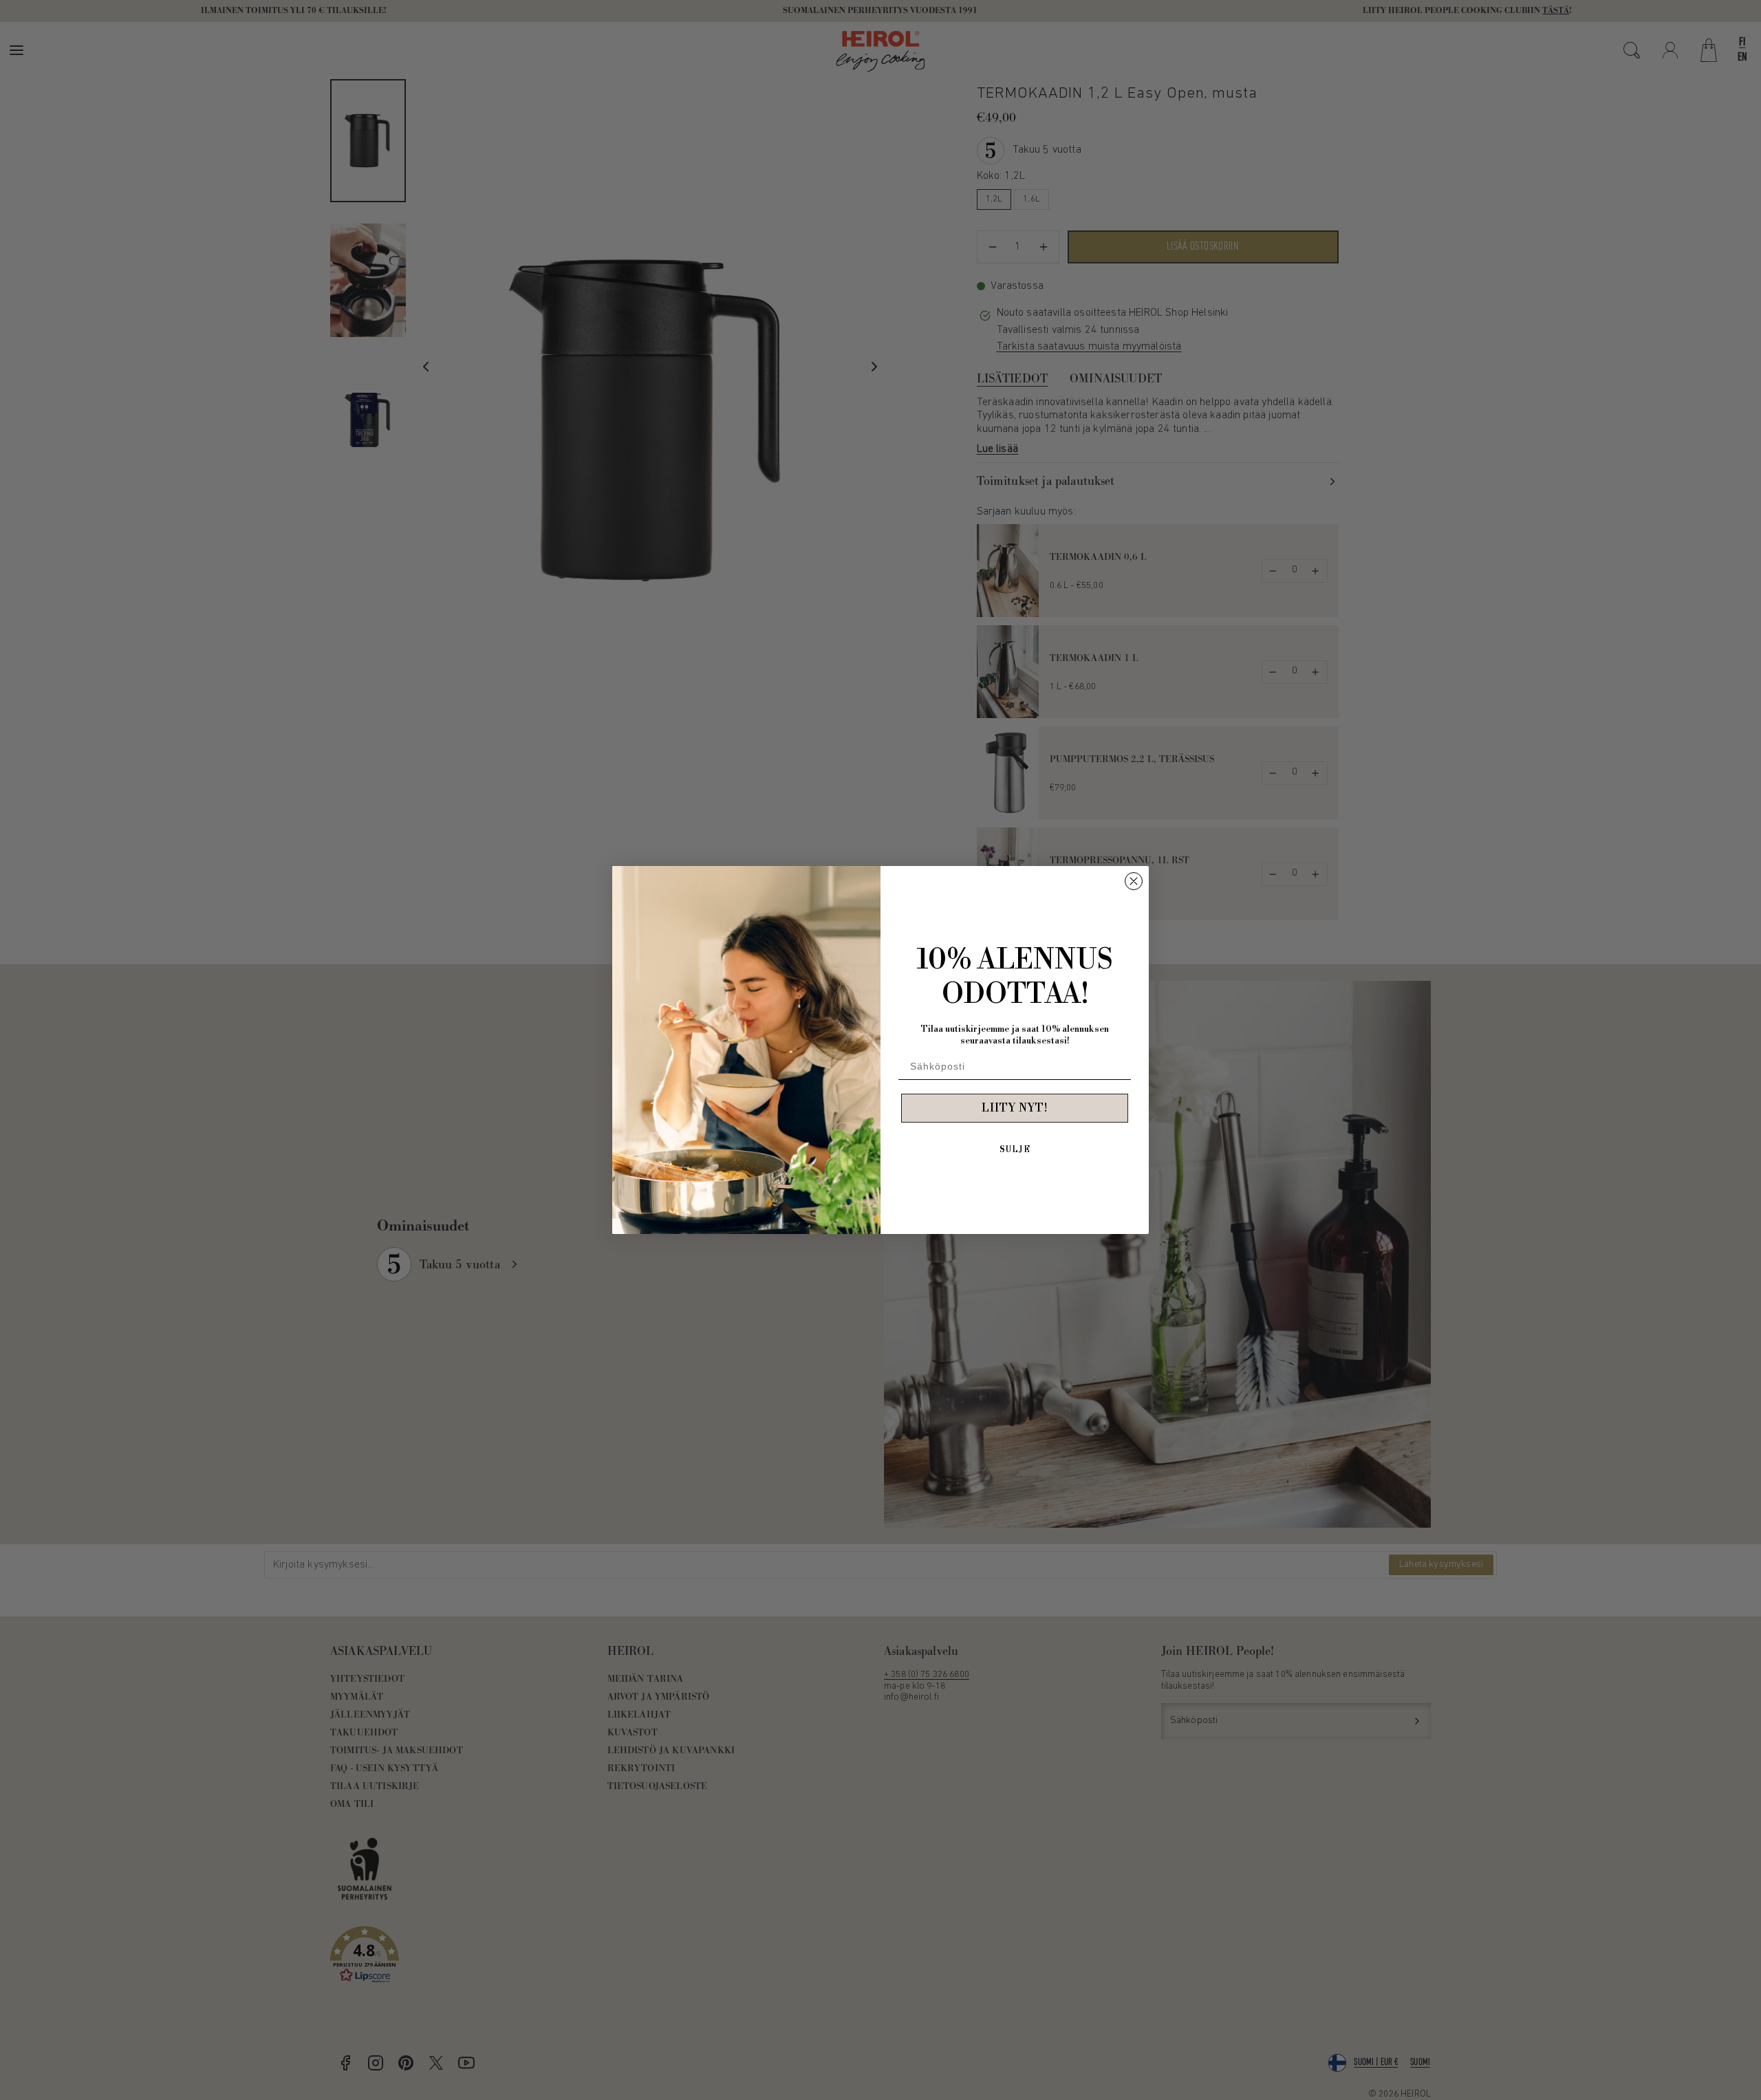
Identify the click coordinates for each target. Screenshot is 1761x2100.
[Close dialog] (1134, 881)
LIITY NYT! (1015, 1108)
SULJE (1015, 1150)
